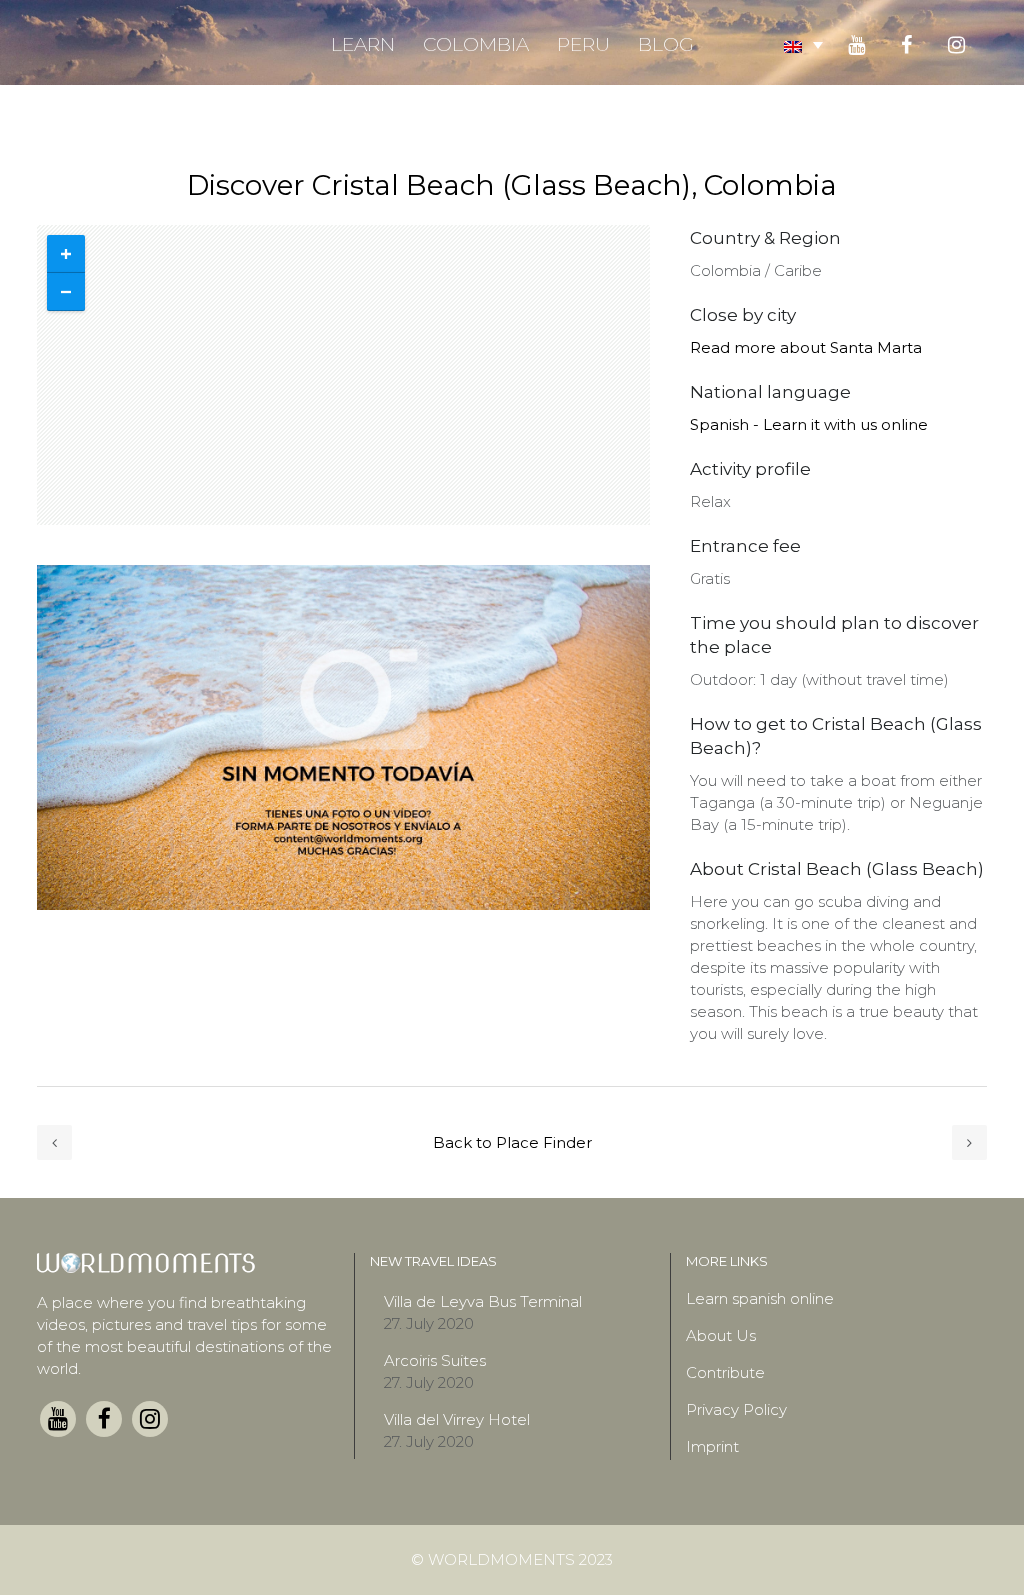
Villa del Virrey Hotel (457, 1419)
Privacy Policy (736, 1409)
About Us (721, 1335)
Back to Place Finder (512, 1142)
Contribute (725, 1372)
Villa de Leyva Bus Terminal (483, 1301)
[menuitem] (803, 44)
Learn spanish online (760, 1298)
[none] (803, 44)
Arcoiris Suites (435, 1360)
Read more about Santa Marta (806, 347)
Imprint (712, 1446)
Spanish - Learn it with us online (809, 424)
